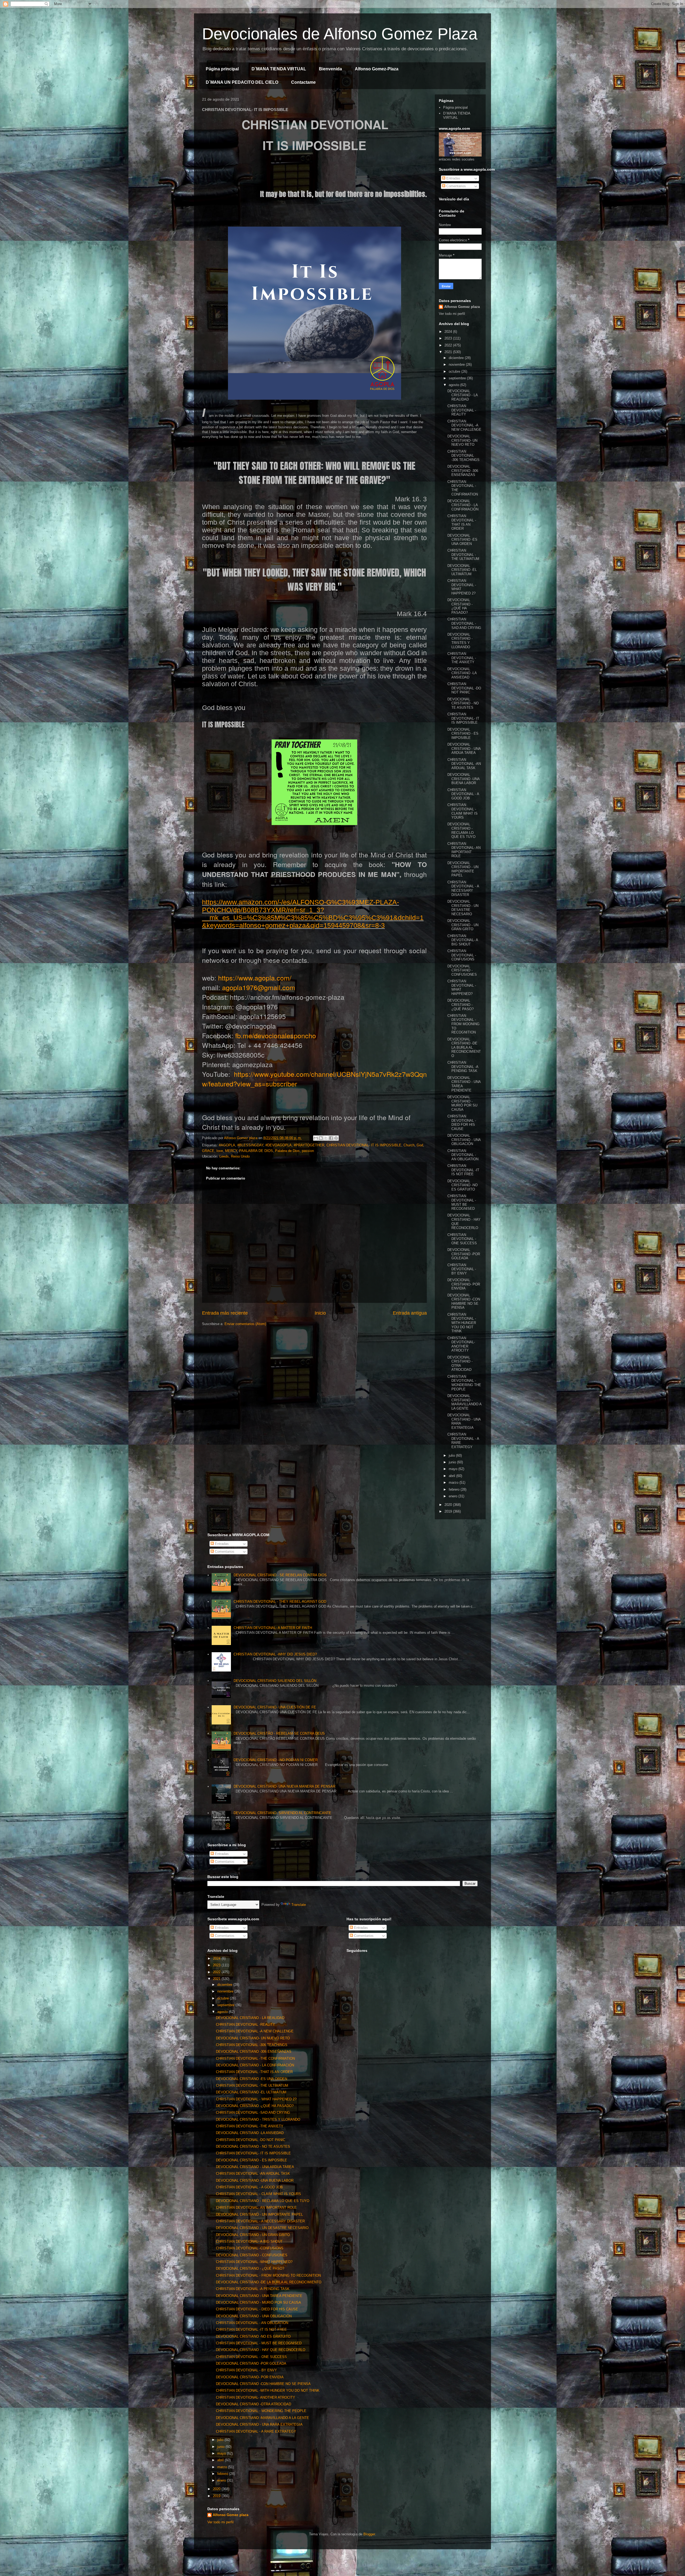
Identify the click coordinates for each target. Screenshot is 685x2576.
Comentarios (456, 186)
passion (308, 1151)
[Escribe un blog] (321, 1138)
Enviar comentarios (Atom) (245, 1324)
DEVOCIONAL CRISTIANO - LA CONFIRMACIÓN (463, 505)
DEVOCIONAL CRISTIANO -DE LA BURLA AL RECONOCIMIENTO (464, 1047)
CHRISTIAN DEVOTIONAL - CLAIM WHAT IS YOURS (463, 811)
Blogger (369, 2534)
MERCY (231, 1151)
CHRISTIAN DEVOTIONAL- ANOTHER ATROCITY (461, 1344)
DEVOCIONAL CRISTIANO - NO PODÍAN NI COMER (276, 1760)
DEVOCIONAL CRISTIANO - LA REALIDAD (463, 395)
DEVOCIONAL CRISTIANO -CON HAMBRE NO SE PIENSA (464, 1302)
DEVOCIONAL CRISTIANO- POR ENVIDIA (464, 1284)
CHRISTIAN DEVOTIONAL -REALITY (462, 410)
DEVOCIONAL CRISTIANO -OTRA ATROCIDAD (460, 1364)
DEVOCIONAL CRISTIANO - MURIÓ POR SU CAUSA (462, 1103)
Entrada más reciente (225, 1313)
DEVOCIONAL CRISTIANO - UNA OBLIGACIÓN (464, 1140)
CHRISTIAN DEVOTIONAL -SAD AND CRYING (464, 623)
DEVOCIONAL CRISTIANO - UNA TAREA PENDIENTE (259, 2296)
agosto (454, 385)
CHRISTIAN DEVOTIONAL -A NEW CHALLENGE (464, 425)
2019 (449, 1511)
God (420, 1145)
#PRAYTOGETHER (309, 1145)
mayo (454, 1469)
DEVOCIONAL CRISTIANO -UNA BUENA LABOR (463, 779)
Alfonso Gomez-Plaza (377, 69)
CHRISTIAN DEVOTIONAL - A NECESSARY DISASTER (463, 888)
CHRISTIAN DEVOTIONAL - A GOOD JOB (463, 794)
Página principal (222, 69)
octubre (455, 371)
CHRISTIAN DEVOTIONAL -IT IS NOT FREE (463, 1170)
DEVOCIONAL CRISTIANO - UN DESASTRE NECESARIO (463, 908)
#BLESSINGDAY (250, 1145)
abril (452, 1476)
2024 (449, 332)
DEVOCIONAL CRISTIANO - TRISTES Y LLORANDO (460, 641)
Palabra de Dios (287, 1151)
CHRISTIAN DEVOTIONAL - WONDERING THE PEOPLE (464, 1383)
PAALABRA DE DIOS (256, 1151)
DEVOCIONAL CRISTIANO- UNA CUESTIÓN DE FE (275, 1707)
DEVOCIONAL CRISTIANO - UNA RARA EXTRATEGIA (259, 2424)
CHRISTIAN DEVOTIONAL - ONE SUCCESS (462, 1239)
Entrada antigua (410, 1313)
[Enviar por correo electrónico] (316, 1138)
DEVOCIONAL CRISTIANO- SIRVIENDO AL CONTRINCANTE (282, 1813)
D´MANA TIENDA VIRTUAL (279, 69)
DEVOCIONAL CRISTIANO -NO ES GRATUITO (463, 1185)
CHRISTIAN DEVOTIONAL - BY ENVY (462, 1269)
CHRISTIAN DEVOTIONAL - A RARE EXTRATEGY (256, 2431)
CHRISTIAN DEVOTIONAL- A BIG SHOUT (463, 940)
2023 (449, 338)
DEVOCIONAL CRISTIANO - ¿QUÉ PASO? (461, 1005)
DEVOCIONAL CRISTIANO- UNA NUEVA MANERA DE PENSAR (284, 1786)
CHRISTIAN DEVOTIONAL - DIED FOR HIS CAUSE (462, 1123)
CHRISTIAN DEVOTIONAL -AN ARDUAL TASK (464, 764)
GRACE (208, 1151)
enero (454, 1496)
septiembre (458, 378)
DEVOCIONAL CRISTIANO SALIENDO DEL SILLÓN (275, 1681)
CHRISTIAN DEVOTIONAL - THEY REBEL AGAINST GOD (280, 1602)
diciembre (457, 358)
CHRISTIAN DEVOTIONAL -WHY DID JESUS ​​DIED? (275, 1654)
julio (452, 1455)
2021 (449, 352)
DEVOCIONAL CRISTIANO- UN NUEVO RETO (462, 440)
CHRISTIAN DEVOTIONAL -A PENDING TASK (463, 1067)
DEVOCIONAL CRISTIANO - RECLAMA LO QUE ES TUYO (461, 830)
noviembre (457, 365)
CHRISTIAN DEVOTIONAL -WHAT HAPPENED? (254, 2262)
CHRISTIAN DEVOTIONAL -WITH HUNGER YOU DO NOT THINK (462, 1323)
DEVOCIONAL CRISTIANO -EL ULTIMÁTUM (462, 570)
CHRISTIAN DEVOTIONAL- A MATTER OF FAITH (273, 1628)
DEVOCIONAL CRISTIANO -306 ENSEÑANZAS (463, 471)
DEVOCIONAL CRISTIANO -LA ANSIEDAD (462, 673)
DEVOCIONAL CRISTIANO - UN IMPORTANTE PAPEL (463, 869)
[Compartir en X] (326, 1138)
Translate (299, 1905)
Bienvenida (330, 69)
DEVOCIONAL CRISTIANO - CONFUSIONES (462, 970)
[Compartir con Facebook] (331, 1138)
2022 (449, 345)
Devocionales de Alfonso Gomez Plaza (340, 34)
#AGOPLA (227, 1145)
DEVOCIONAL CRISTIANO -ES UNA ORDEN (462, 540)
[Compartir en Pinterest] (336, 1138)
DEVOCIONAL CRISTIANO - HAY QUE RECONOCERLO (261, 2350)
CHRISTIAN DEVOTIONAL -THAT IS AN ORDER (462, 522)
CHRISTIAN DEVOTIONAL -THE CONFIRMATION (255, 2058)
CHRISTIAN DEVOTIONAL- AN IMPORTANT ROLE (464, 850)
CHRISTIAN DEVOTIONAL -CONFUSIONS (462, 955)
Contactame (303, 82)
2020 (449, 1505)
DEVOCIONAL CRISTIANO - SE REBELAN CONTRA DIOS (280, 1575)
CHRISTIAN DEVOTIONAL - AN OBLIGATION (463, 1155)
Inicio (320, 1313)
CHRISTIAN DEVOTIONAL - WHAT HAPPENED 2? (256, 2099)
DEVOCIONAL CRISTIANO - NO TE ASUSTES (463, 703)
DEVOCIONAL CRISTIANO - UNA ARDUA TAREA (464, 749)
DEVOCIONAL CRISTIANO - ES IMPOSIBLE (463, 734)
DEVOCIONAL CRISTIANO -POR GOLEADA (464, 1254)
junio (453, 1462)
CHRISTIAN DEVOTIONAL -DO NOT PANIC (464, 688)
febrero (455, 1489)
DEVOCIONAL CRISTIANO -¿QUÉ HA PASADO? (460, 606)
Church (409, 1145)
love (220, 1151)
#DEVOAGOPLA (279, 1145)
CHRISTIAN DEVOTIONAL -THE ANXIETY (462, 658)
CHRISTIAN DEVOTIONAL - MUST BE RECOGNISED (462, 1202)
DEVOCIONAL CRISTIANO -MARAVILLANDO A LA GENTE (464, 1402)
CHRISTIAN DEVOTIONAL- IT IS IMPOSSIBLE (364, 1145)
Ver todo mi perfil (452, 314)
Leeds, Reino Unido (235, 1156)
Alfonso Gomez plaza (462, 307)
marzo (454, 1482)
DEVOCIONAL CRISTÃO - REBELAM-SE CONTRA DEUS (279, 1733)
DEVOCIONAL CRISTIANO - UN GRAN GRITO (463, 925)
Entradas (453, 178)
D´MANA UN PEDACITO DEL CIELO (242, 82)
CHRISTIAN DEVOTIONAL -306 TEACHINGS (463, 456)
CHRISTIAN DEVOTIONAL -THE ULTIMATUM (463, 555)
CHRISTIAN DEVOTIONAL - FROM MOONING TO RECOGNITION (463, 1024)
